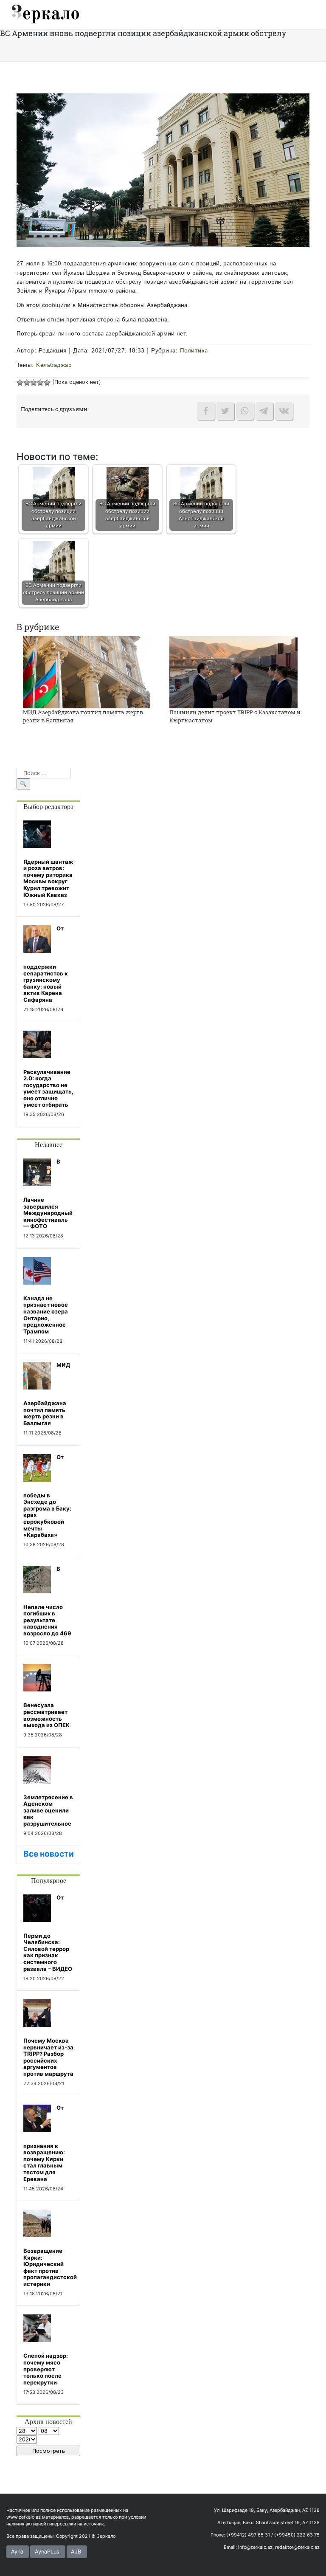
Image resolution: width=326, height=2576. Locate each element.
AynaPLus (47, 2552)
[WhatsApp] (245, 411)
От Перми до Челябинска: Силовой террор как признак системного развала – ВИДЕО (48, 1933)
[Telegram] (264, 411)
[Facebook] (206, 411)
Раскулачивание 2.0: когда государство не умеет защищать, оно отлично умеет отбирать (48, 1088)
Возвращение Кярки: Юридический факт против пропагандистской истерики (50, 2267)
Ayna (17, 2552)
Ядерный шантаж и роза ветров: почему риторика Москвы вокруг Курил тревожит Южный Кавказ (48, 878)
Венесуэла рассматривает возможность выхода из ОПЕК (46, 1715)
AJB (76, 2552)
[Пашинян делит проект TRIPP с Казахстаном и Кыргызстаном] (233, 672)
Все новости (49, 1854)
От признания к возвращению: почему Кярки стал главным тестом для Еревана (44, 2143)
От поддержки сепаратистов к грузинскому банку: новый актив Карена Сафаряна (46, 964)
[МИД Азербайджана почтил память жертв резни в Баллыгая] (87, 672)
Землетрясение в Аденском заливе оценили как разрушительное (48, 1810)
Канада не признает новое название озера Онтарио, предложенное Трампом (46, 1315)
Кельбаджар (54, 365)
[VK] (284, 411)
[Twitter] (225, 411)
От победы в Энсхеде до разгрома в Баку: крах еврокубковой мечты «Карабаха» (47, 1496)
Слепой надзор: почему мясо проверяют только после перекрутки (46, 2369)
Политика (194, 351)
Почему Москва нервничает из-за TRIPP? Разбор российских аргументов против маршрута (48, 2057)
